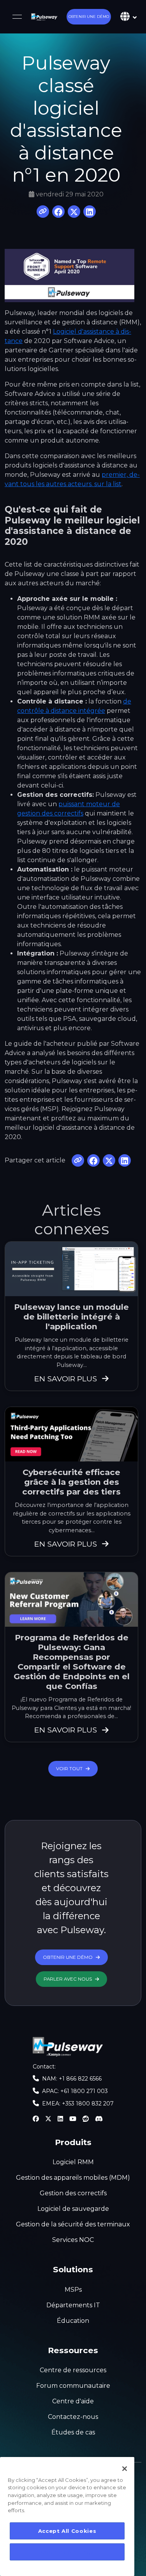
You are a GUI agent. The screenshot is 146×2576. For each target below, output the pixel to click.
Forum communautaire (73, 2386)
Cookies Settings (67, 2552)
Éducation (73, 2321)
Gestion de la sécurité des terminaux (73, 2224)
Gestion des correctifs (73, 2193)
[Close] (125, 2469)
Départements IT (73, 2305)
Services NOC (73, 2240)
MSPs (73, 2290)
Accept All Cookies (67, 2531)
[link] (44, 17)
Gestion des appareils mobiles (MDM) (73, 2178)
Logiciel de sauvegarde (73, 2209)
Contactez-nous (73, 2417)
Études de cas (73, 2432)
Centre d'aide (73, 2401)
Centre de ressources (73, 2370)
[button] (89, 17)
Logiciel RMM (73, 2162)
